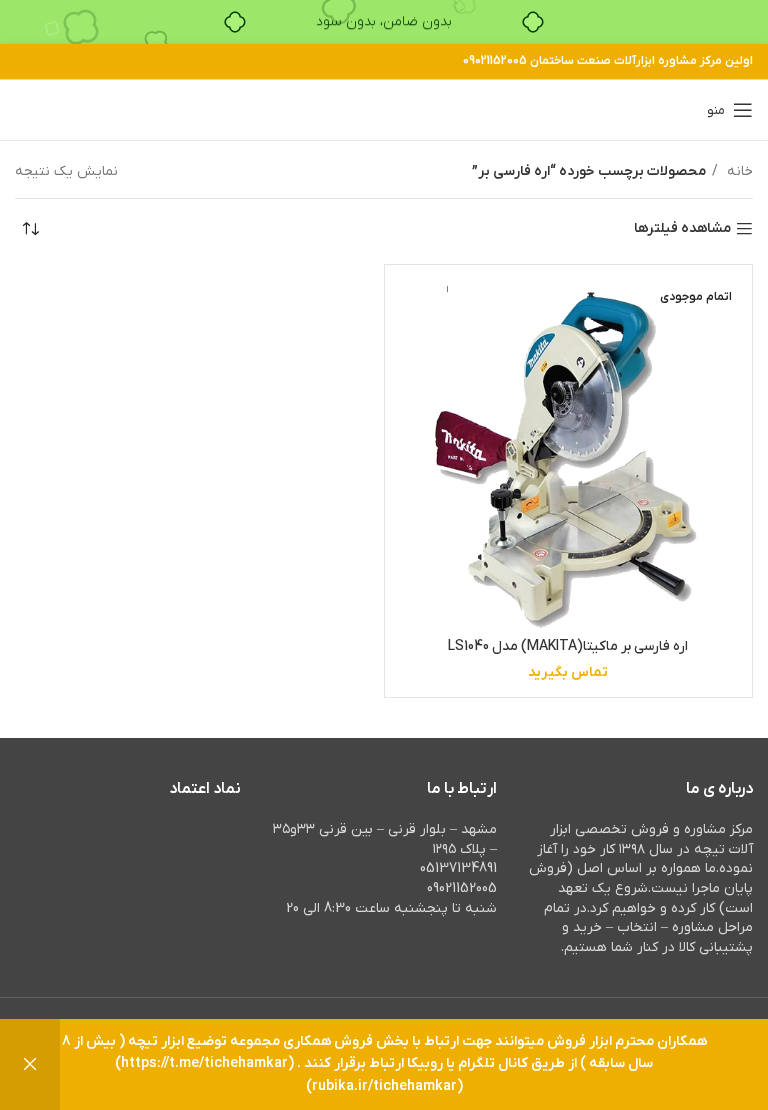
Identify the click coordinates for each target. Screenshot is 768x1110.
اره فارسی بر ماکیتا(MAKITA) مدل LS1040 (568, 646)
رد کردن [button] (30, 1064)
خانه (738, 171)
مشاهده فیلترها (682, 229)
